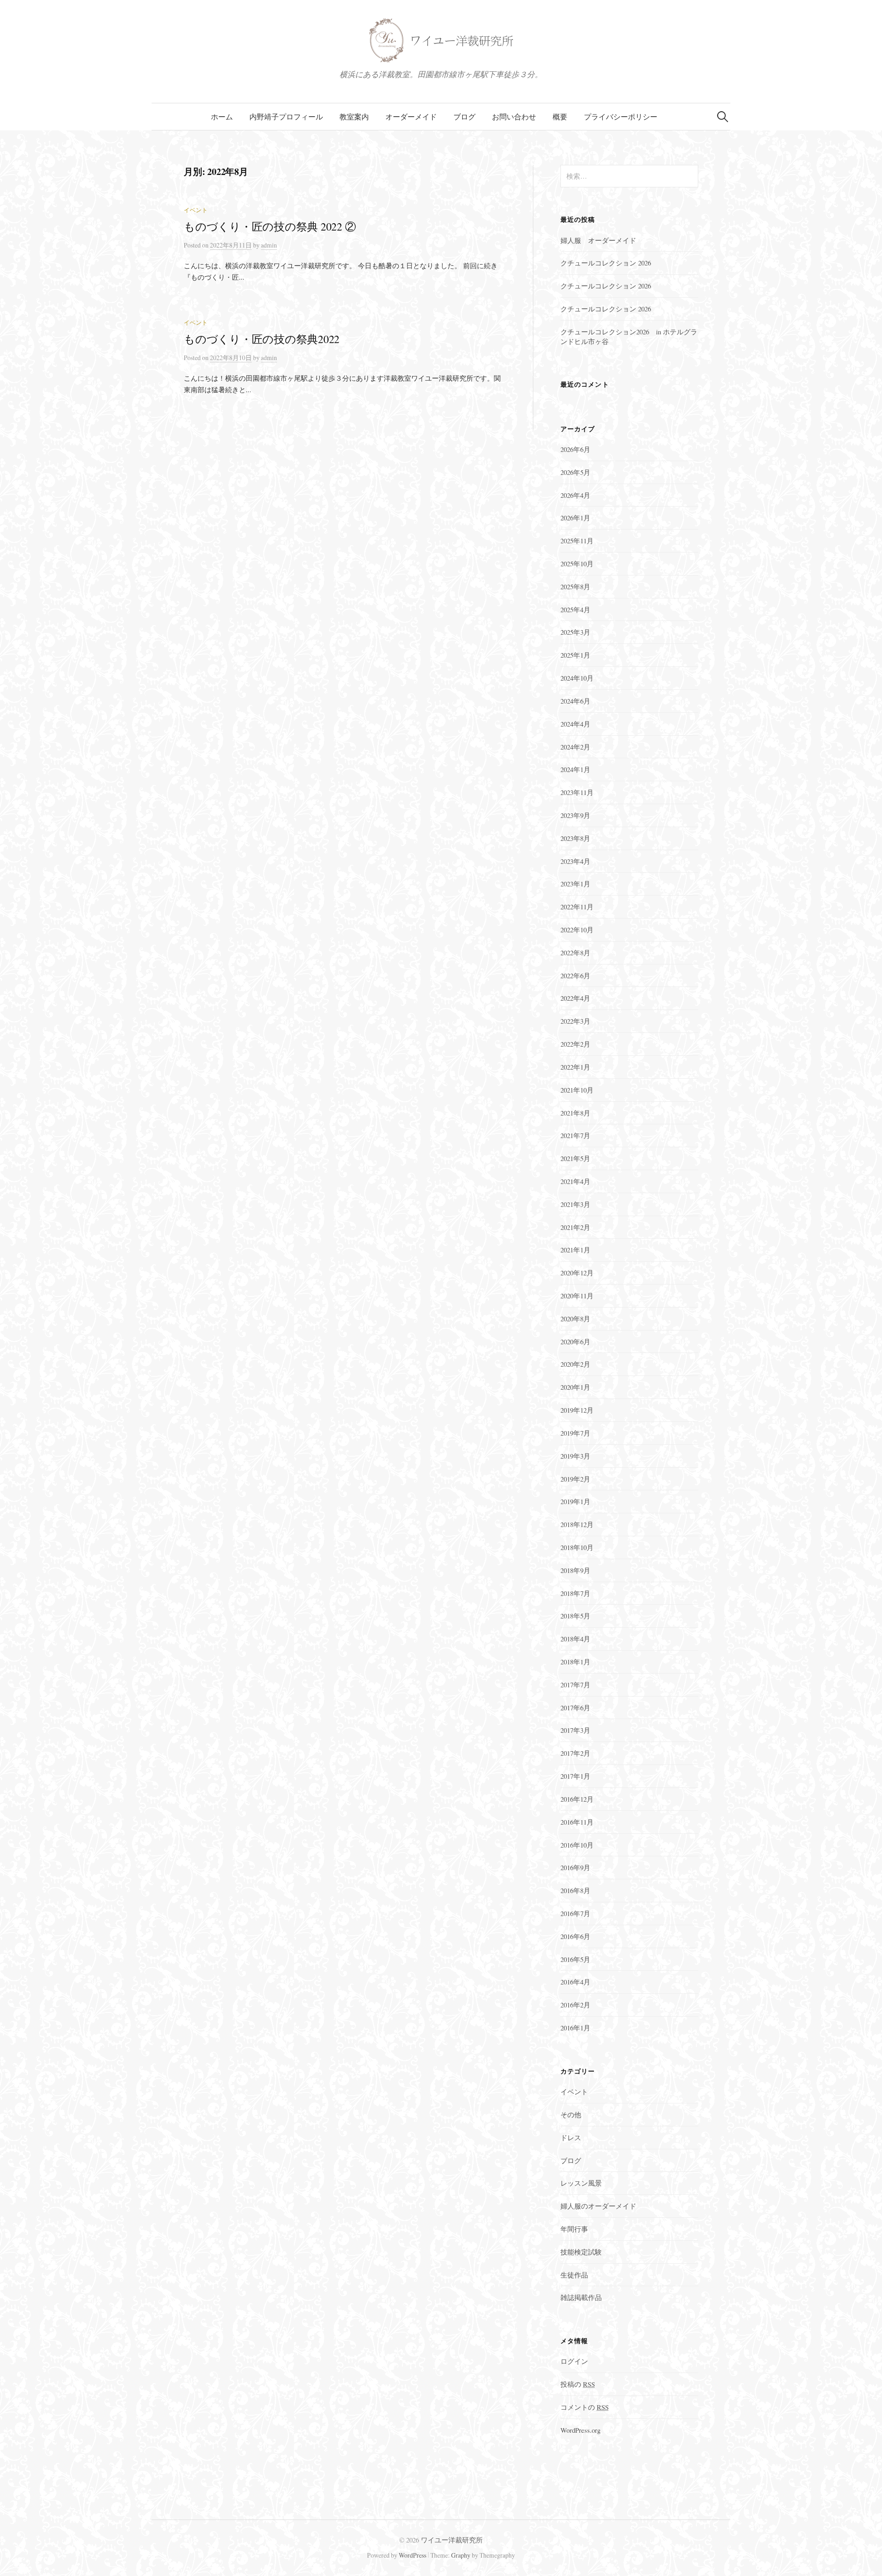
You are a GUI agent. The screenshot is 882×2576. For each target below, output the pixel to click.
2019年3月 (575, 1456)
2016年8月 (575, 1890)
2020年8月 (575, 1319)
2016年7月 (575, 1913)
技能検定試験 (581, 2252)
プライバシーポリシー (621, 116)
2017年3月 (575, 1730)
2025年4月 (575, 609)
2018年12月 (577, 1524)
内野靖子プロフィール (286, 116)
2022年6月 (575, 975)
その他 (571, 2114)
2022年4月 (575, 998)
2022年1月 (575, 1067)
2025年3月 (575, 632)
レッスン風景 (581, 2183)
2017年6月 (575, 1708)
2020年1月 (575, 1387)
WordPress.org (580, 2430)
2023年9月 (575, 815)
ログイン (574, 2361)
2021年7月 (575, 1135)
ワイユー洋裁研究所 (452, 2540)
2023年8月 (575, 838)
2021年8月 (575, 1113)
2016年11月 (577, 1822)
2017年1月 (575, 1776)
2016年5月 (575, 1959)
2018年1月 (575, 1662)
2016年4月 (575, 1982)
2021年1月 (575, 1250)
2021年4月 (575, 1181)
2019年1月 (575, 1501)
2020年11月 (577, 1296)
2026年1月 (575, 518)
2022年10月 (577, 930)
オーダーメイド (411, 116)
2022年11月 (577, 907)
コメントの (585, 2407)
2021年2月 (575, 1227)
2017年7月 (575, 1685)
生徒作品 (574, 2275)
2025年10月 (577, 564)
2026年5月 (575, 472)
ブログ (464, 116)
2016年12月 (577, 1799)
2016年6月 (575, 1936)
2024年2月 (575, 747)
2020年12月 (577, 1273)
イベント (196, 210)
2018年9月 (575, 1570)
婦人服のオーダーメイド (598, 2206)
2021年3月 (575, 1204)
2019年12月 (577, 1410)
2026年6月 (575, 449)
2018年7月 (575, 1593)
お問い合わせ (514, 116)
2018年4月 (575, 1639)
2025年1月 (575, 655)
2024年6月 (575, 701)
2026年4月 (575, 495)
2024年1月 (575, 769)
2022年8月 (575, 953)
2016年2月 (575, 2005)
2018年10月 (577, 1547)
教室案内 (354, 116)
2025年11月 (577, 541)
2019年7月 (575, 1433)
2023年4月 (575, 861)
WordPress (413, 2555)
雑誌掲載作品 (581, 2297)
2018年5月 (575, 1616)
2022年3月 (575, 1021)
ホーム (222, 116)
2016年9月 (575, 1867)
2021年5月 (575, 1158)
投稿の (578, 2384)
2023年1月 (575, 884)
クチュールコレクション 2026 (606, 263)
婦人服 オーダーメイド (598, 240)
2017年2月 (575, 1753)
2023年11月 (577, 792)
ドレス (571, 2137)
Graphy (461, 2555)
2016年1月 (575, 2028)
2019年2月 (575, 1479)
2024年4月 (575, 724)
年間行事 (574, 2229)
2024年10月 (577, 678)
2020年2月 (575, 1364)
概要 (560, 116)
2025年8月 (575, 586)
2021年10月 (577, 1090)
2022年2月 (575, 1044)
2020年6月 (575, 1342)
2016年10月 (577, 1845)
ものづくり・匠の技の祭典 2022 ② (270, 226)
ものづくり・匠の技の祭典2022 (262, 339)
